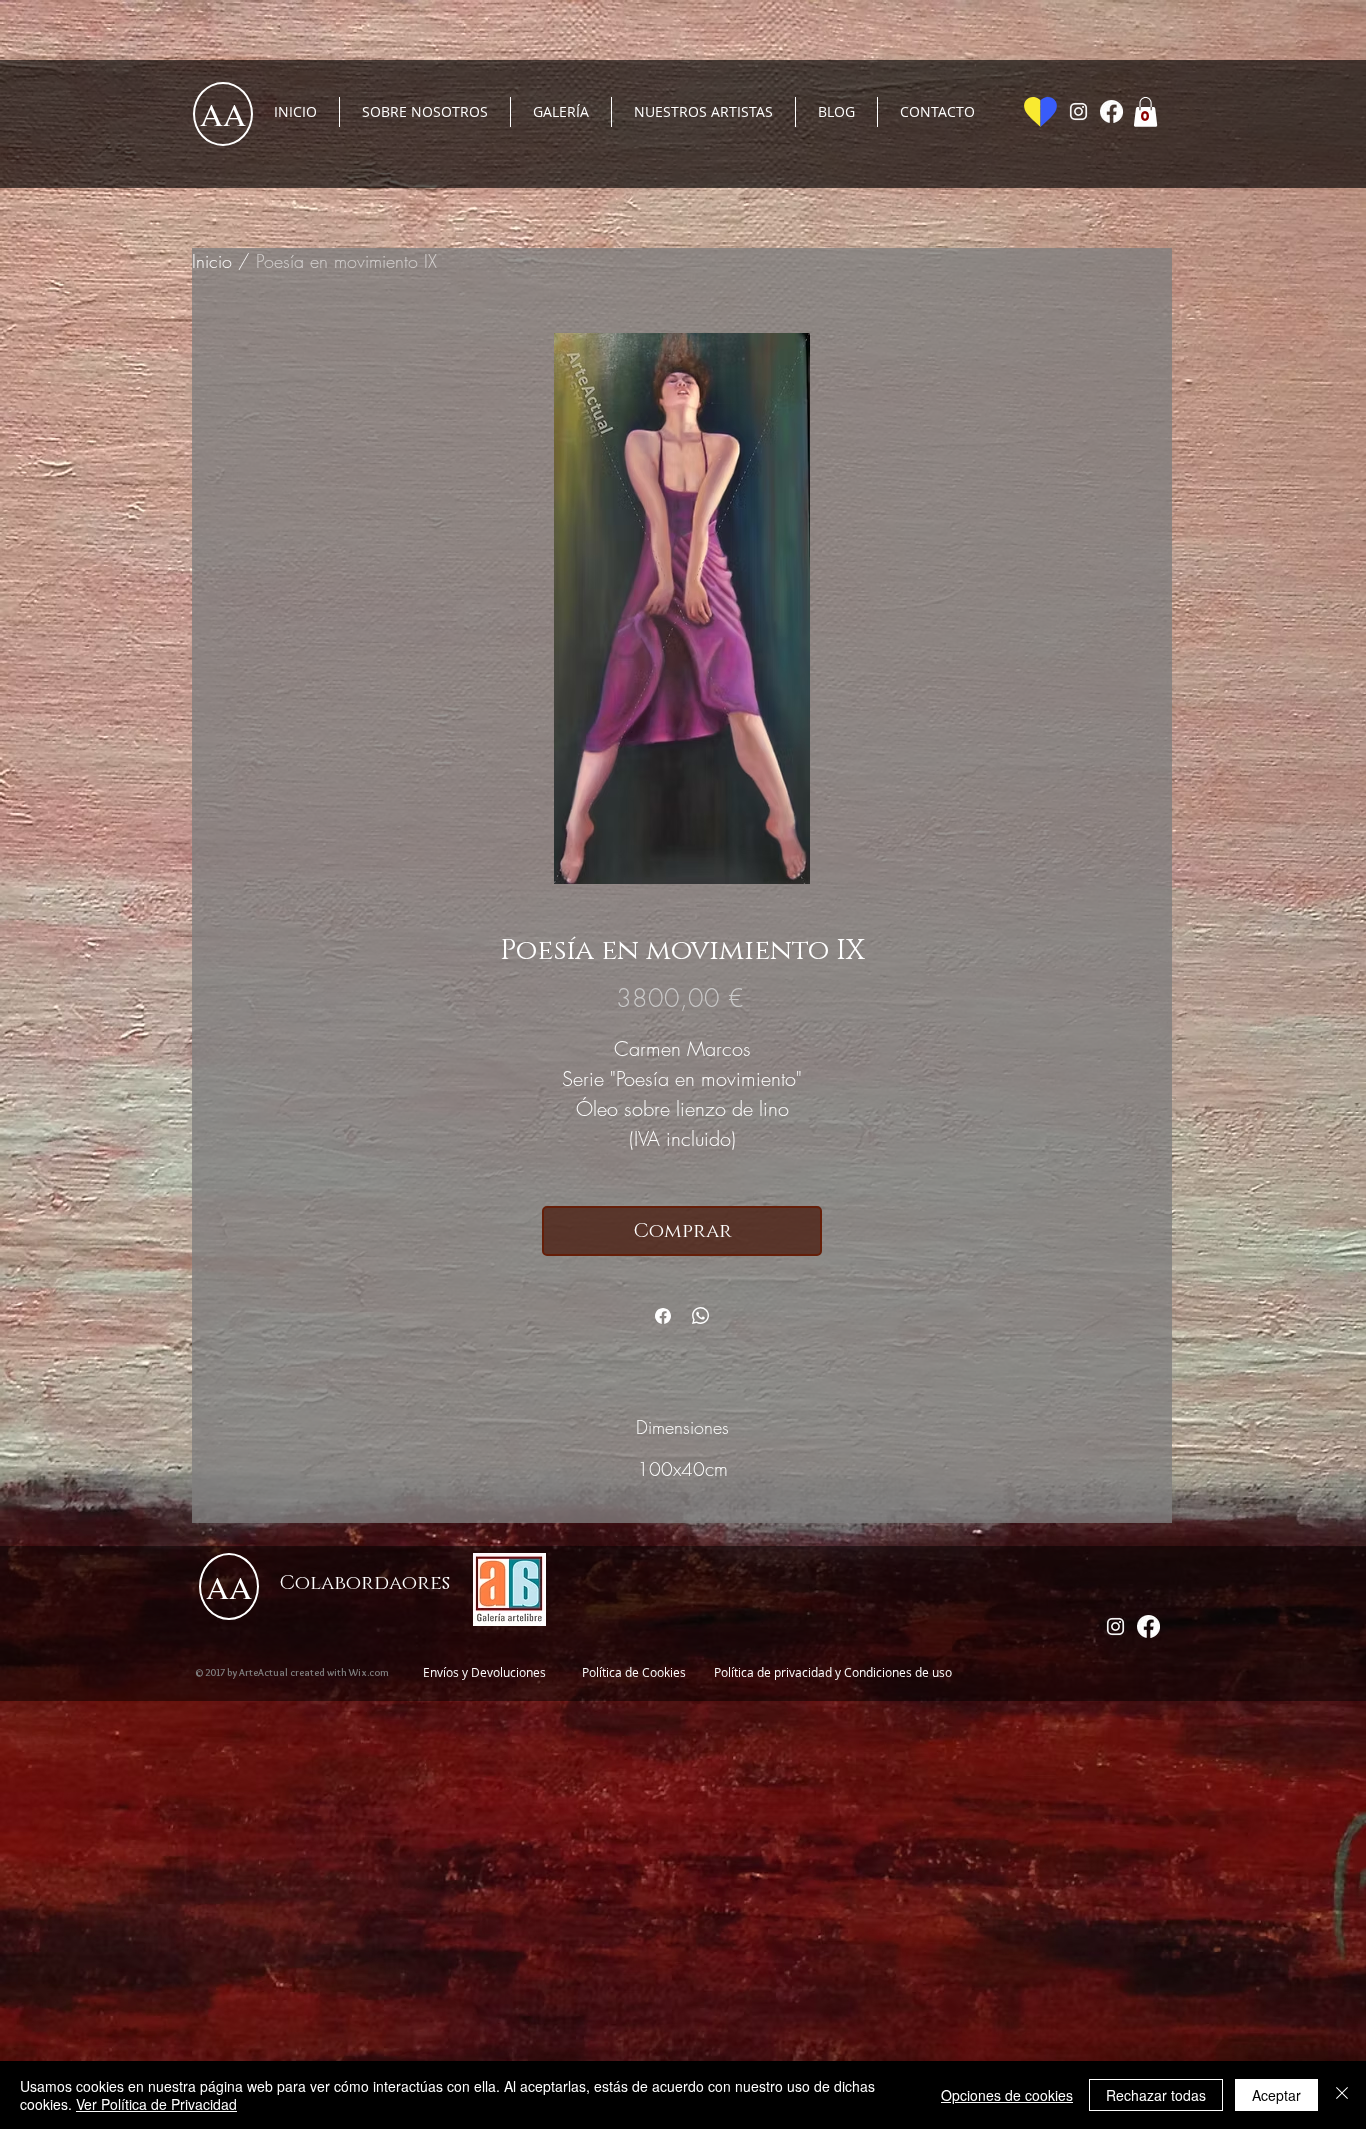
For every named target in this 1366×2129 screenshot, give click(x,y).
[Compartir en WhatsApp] (701, 1316)
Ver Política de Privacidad (156, 2104)
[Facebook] (1111, 111)
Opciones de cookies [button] (1007, 2095)
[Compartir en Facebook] (663, 1316)
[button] (1145, 112)
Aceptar (1276, 2095)
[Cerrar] (1342, 2095)
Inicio (212, 261)
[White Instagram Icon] (1078, 111)
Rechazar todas (1156, 2095)
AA (223, 113)
